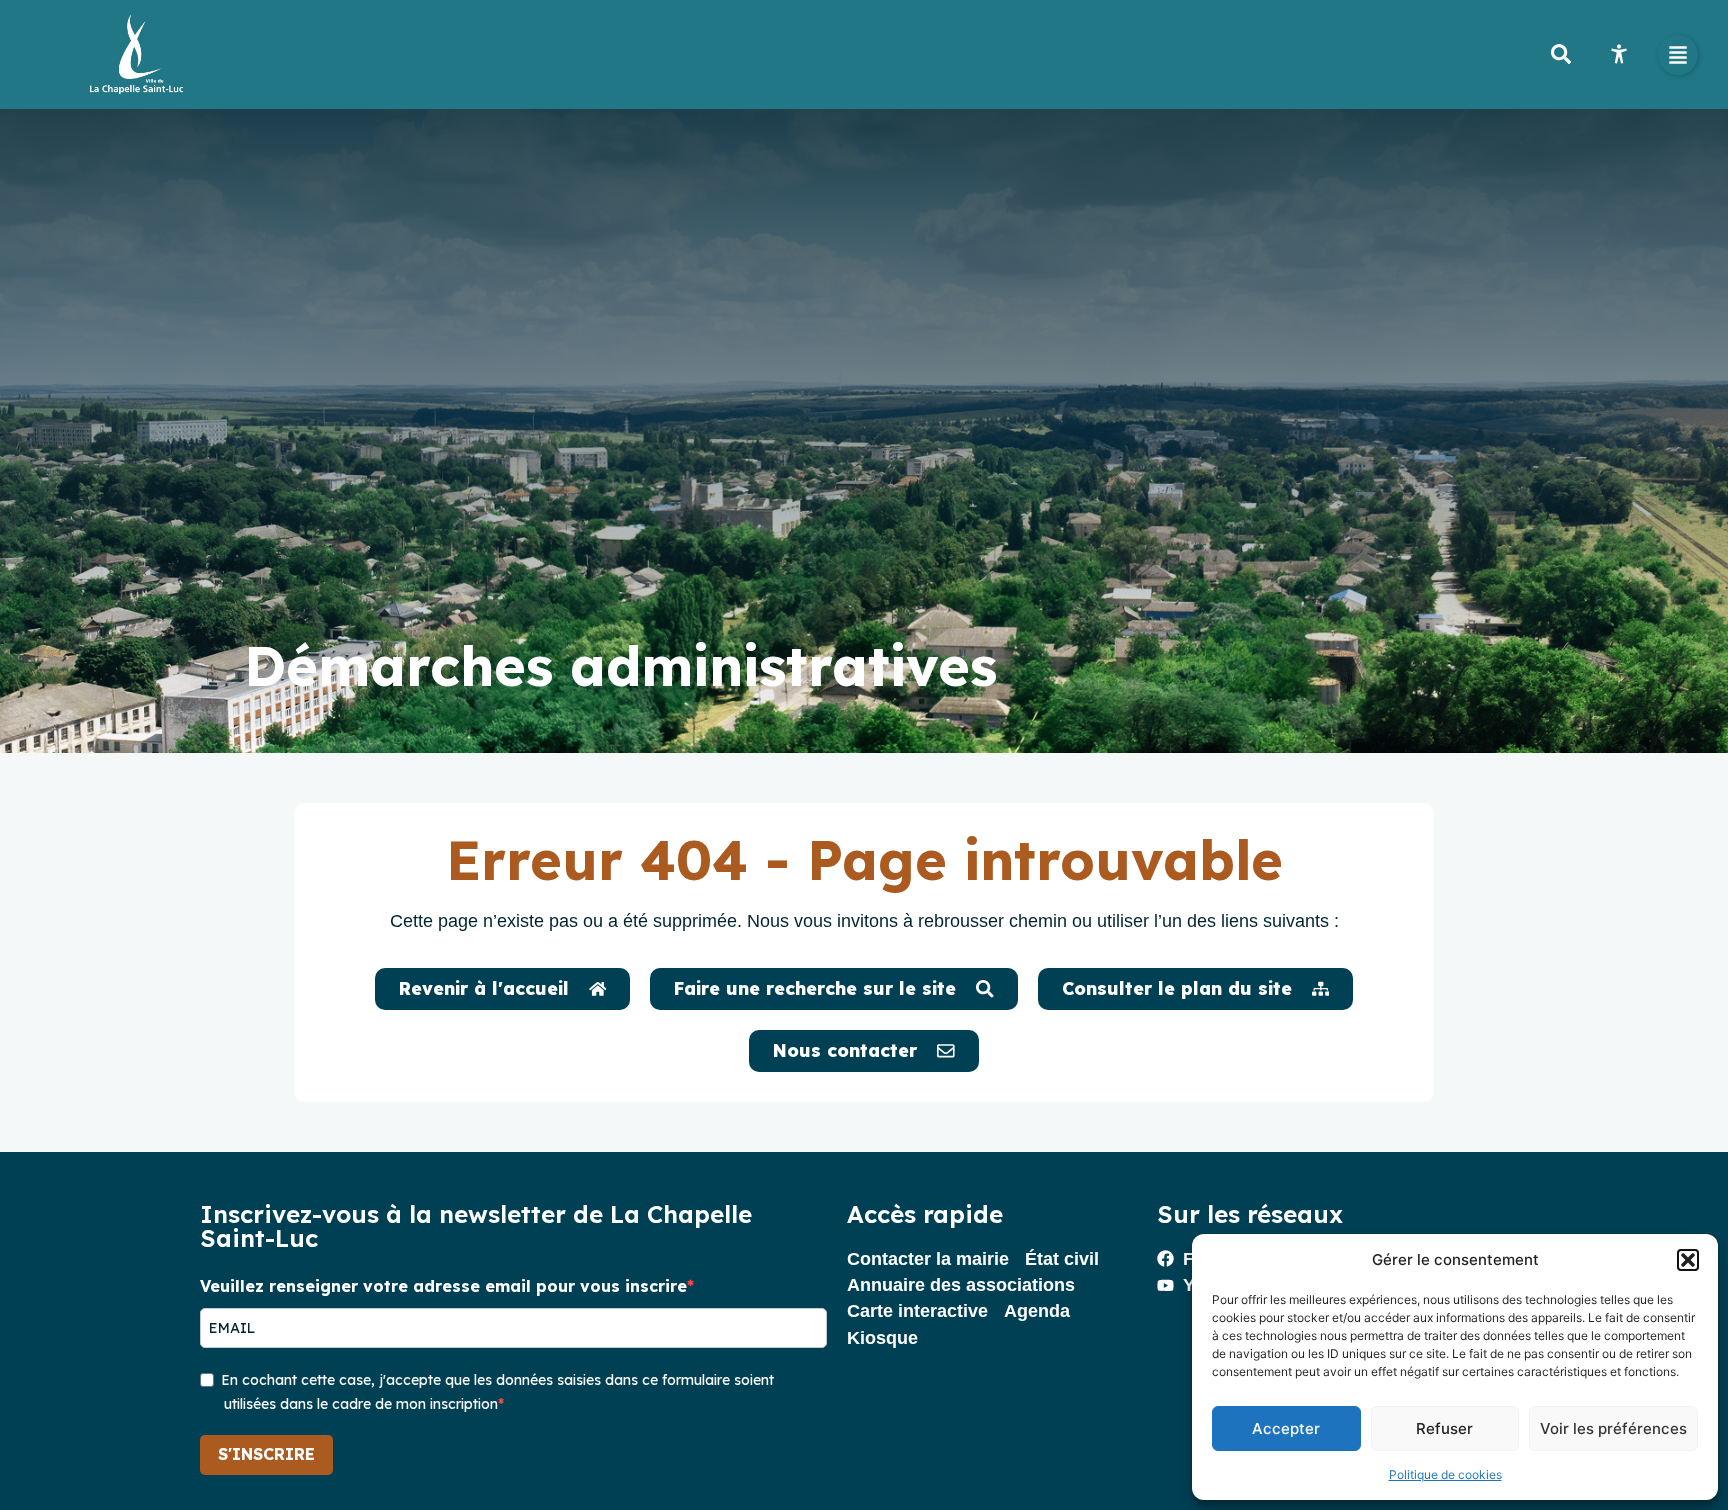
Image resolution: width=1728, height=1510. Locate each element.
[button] (1688, 1260)
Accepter (1286, 1428)
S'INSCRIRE (266, 1454)
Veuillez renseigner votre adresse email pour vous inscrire (443, 1286)
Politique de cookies (1445, 1474)
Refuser (1444, 1428)
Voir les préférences (1613, 1428)
